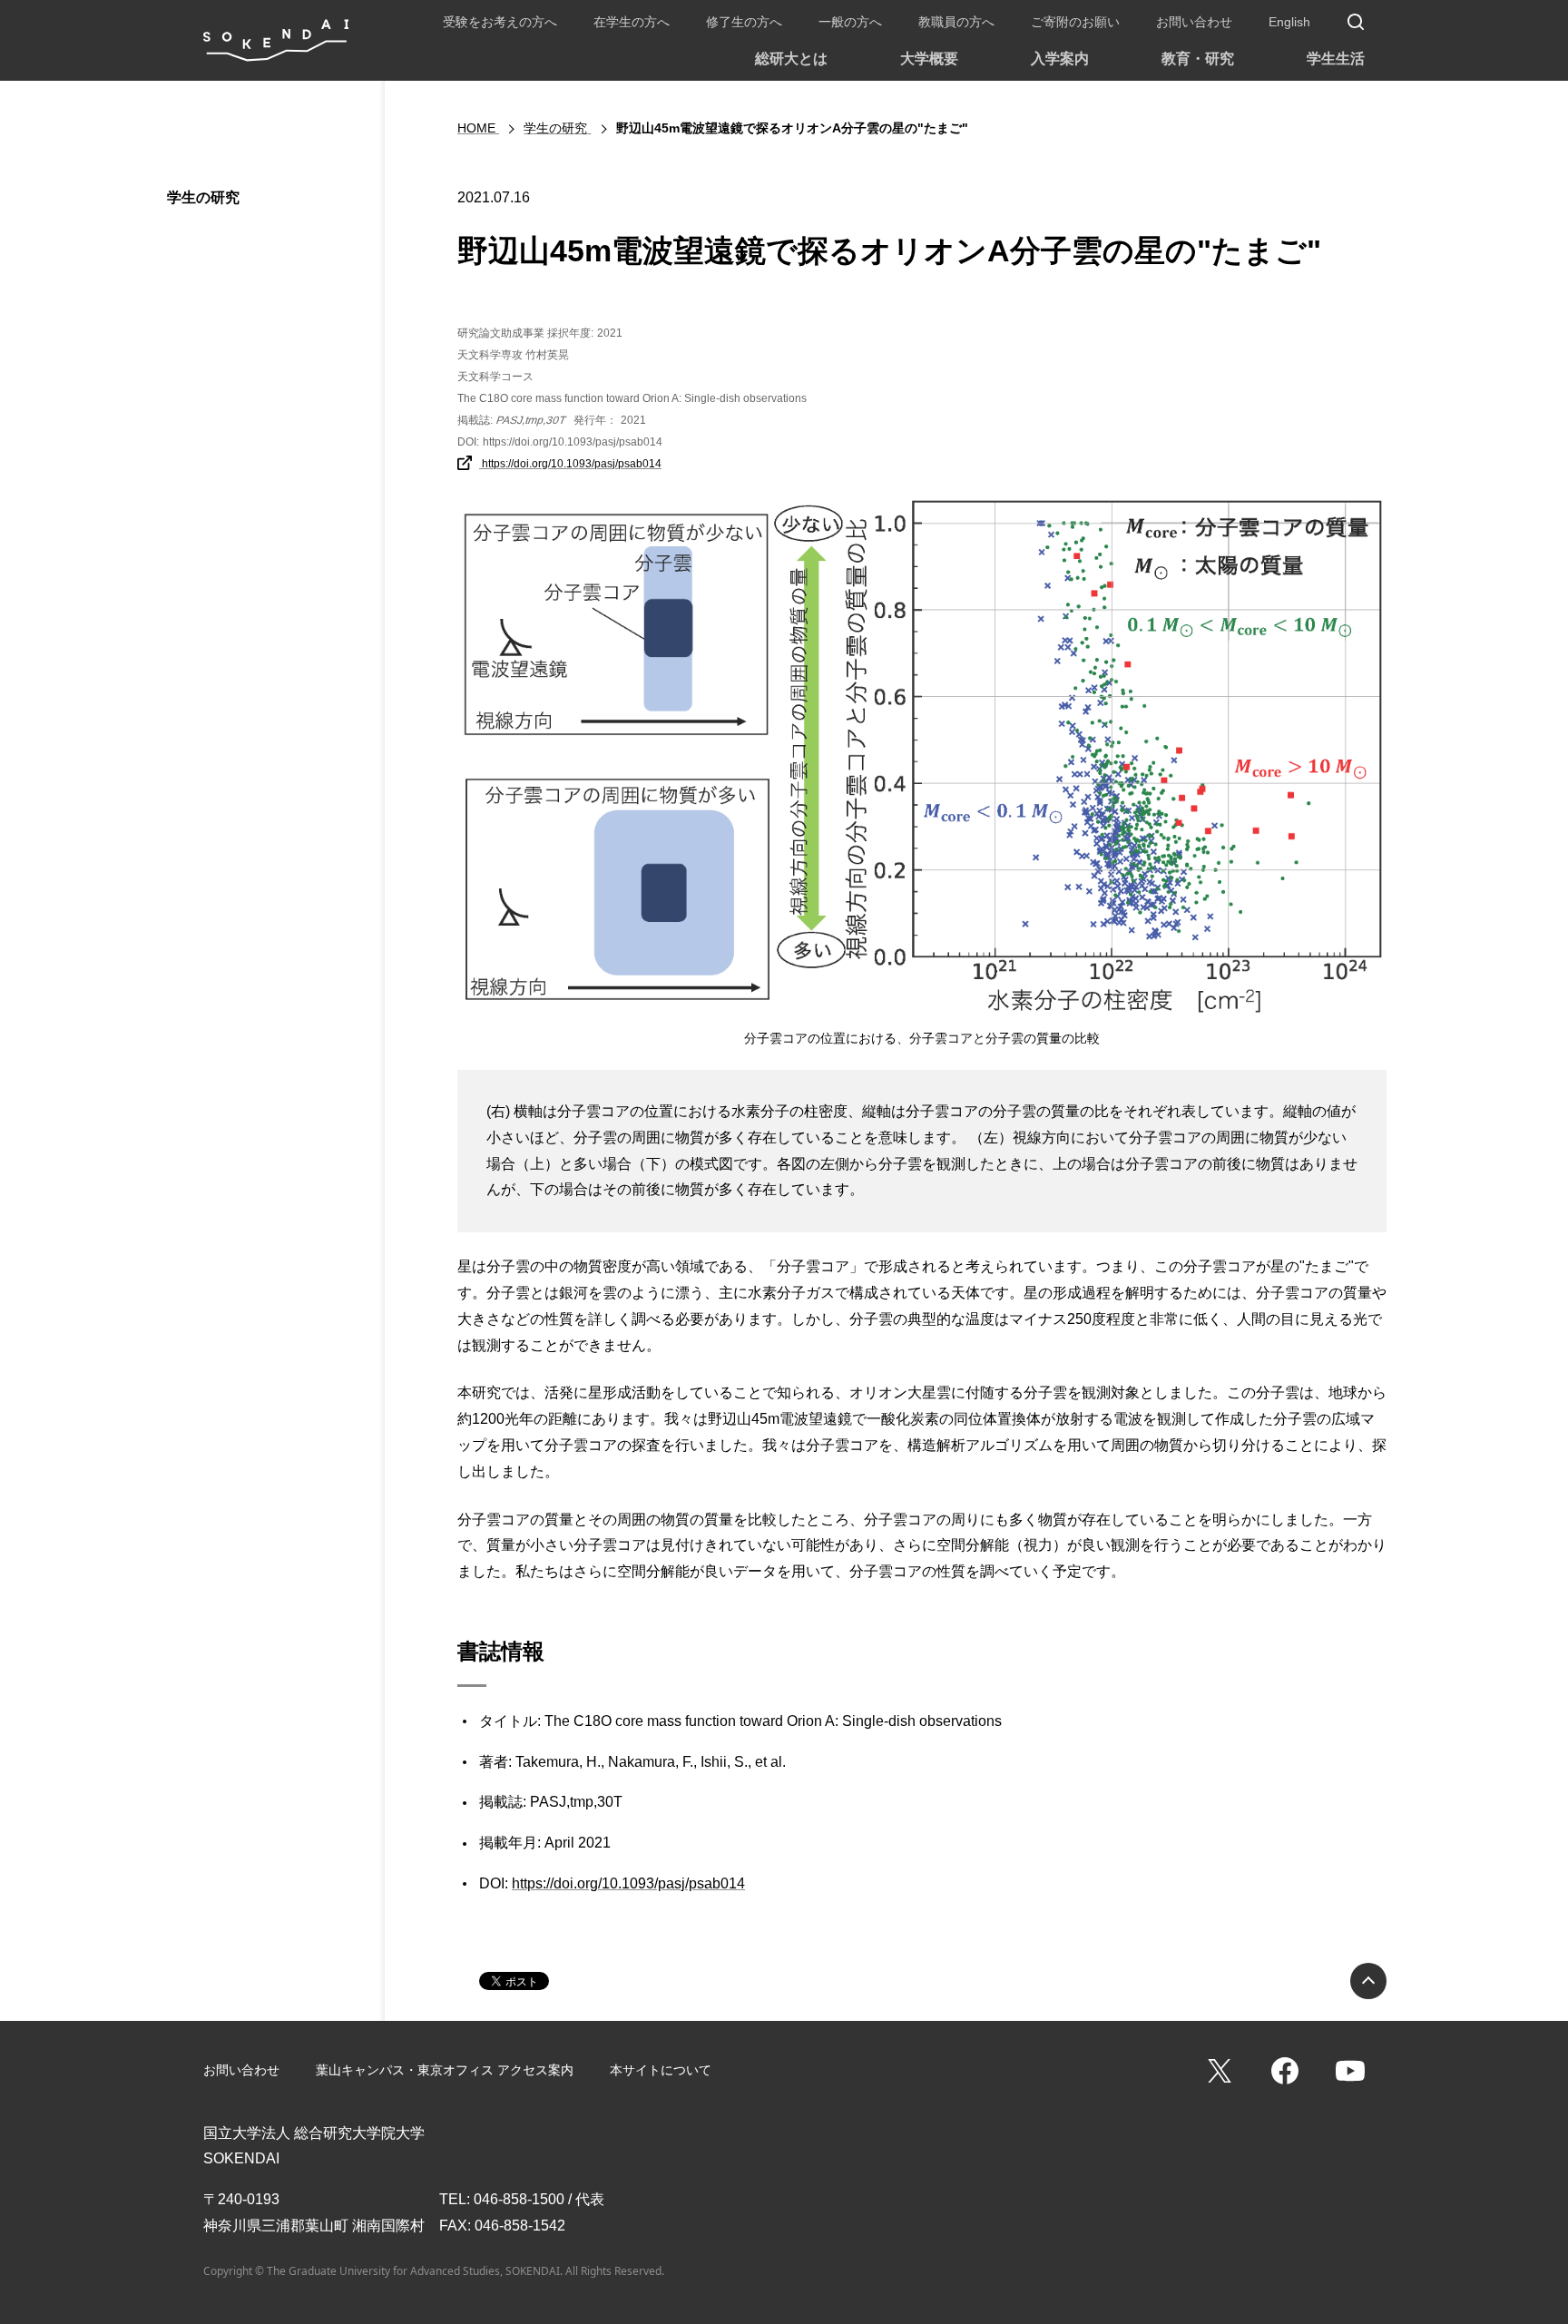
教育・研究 (1198, 59)
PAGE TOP (1368, 1981)
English (1289, 22)
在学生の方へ (632, 22)
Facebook (1285, 2071)
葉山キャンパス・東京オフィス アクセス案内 (445, 2070)
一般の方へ (850, 22)
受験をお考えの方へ (500, 22)
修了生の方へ (744, 22)
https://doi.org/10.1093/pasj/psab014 (570, 464)
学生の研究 (203, 197)
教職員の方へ (956, 22)
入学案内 (1060, 59)
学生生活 (1336, 59)
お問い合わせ (1194, 22)
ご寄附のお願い (1075, 22)
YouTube (1350, 2071)
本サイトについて (661, 2070)
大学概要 (929, 59)
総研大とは (791, 59)
